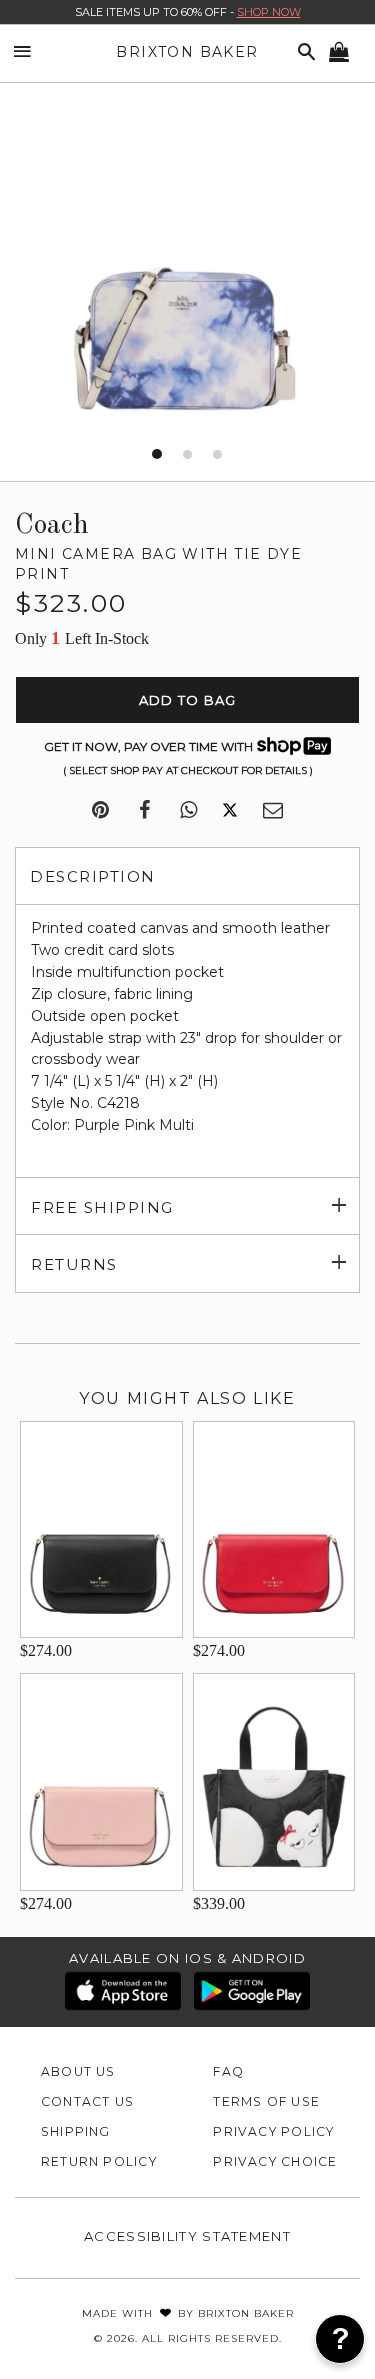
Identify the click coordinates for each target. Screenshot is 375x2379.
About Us (78, 2071)
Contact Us (87, 2101)
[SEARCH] (303, 52)
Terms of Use (266, 2101)
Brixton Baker (187, 52)
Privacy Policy (273, 2131)
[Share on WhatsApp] (188, 811)
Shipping (76, 2131)
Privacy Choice (275, 2161)
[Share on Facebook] (144, 811)
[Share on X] (230, 811)
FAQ (228, 2071)
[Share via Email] (273, 811)
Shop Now (269, 12)
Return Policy (99, 2161)
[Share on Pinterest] (100, 811)
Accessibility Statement (187, 2236)
